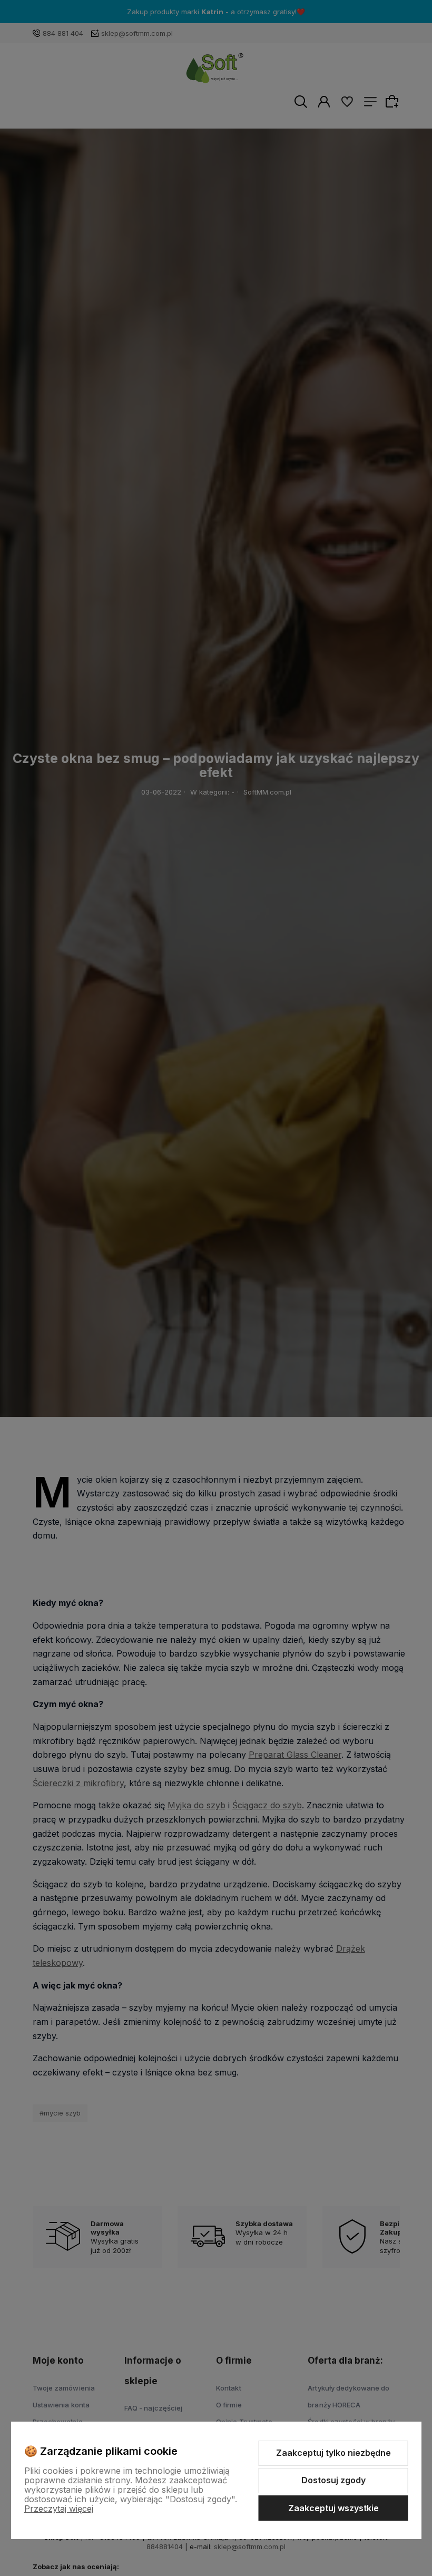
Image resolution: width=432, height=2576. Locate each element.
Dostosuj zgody (333, 2480)
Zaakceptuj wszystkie (333, 2508)
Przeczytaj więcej (59, 2509)
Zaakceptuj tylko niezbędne (333, 2453)
